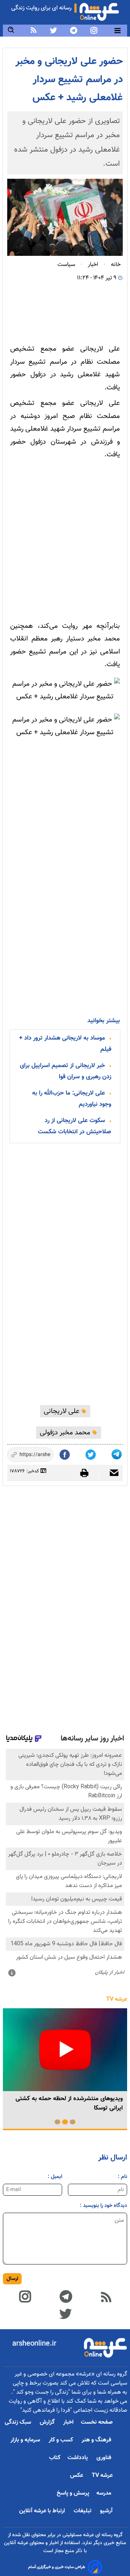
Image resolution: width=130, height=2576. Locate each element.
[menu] (118, 31)
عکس (77, 2476)
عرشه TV (117, 1999)
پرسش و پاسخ (73, 2493)
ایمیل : (55, 2177)
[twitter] (53, 30)
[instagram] (94, 30)
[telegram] (74, 30)
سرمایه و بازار (26, 2440)
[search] (11, 30)
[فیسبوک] (65, 1453)
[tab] (73, 2122)
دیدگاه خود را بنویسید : (103, 2206)
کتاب (55, 2458)
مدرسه (105, 2493)
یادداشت (78, 2458)
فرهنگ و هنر (97, 2440)
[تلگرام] (117, 1453)
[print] (88, 1473)
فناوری (105, 2458)
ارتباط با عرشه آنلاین (43, 2511)
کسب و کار (62, 2440)
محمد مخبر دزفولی (66, 1433)
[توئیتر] (91, 1453)
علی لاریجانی (62, 1411)
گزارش (48, 2422)
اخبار (68, 2422)
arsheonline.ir (34, 2344)
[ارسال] (111, 1474)
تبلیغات (83, 2511)
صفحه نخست (97, 2422)
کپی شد (42, 1455)
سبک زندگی (19, 2422)
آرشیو (106, 2511)
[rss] (34, 30)
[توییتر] (65, 2313)
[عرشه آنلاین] (99, 10)
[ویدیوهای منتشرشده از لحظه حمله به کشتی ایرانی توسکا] (65, 2050)
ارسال (12, 2279)
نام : (122, 2177)
